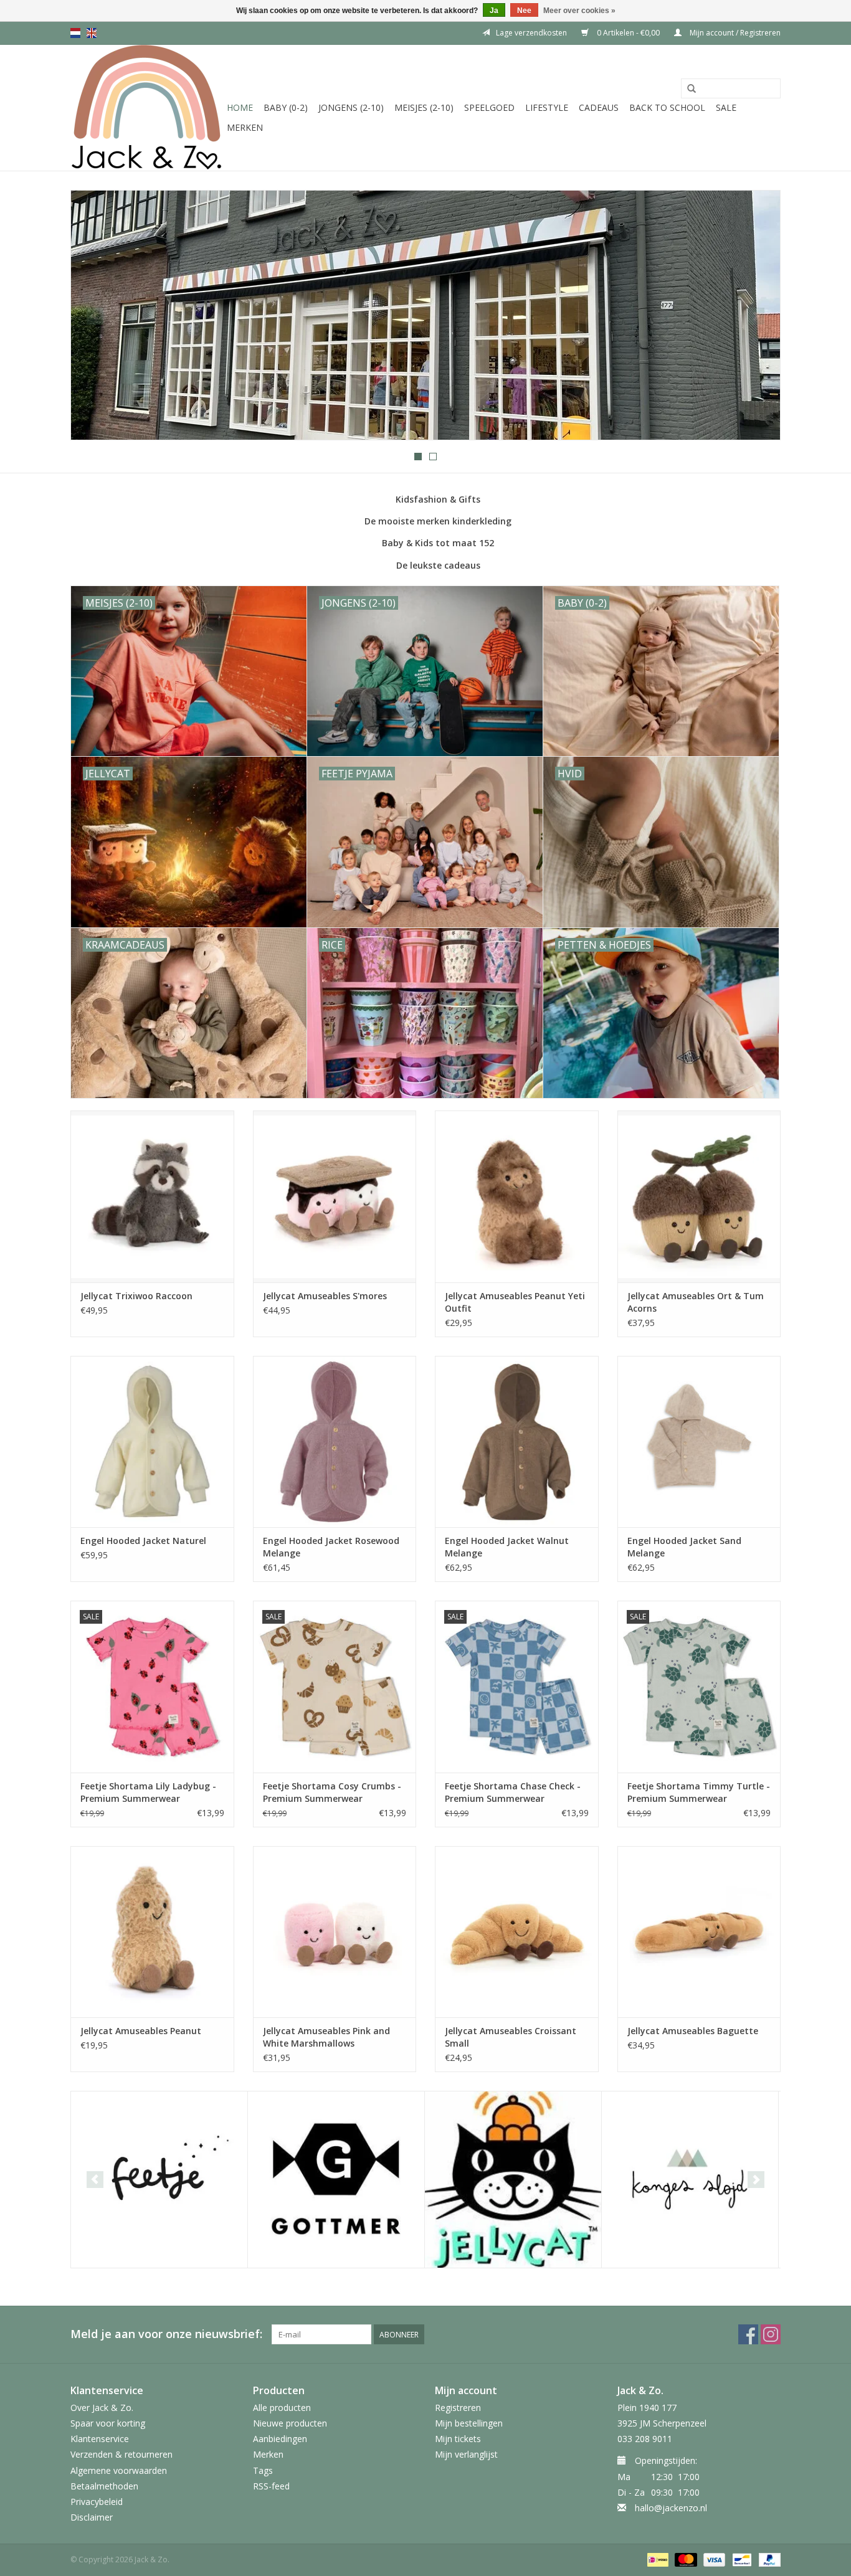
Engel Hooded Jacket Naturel (143, 1541)
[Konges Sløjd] (690, 2180)
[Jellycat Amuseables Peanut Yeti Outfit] (517, 1196)
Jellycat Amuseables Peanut (141, 2031)
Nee (524, 11)
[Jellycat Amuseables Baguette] (699, 1932)
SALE (726, 107)
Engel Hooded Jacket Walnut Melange (507, 1547)
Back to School (667, 107)
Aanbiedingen (280, 2439)
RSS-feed (271, 2486)
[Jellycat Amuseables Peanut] (152, 1932)
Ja (494, 11)
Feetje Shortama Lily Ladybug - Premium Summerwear (148, 1792)
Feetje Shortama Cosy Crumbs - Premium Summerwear (332, 1792)
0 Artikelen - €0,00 (628, 33)
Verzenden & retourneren (121, 2454)
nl (75, 33)
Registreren (458, 2408)
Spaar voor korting (108, 2423)
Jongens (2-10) (351, 107)
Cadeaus (599, 107)
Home (240, 107)
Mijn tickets (458, 2439)
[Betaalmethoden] (657, 2559)
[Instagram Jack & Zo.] (771, 2334)
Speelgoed (489, 107)
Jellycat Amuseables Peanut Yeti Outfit (515, 1302)
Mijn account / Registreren (734, 33)
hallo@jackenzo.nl (671, 2508)
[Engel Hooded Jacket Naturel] (152, 1442)
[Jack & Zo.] (147, 108)
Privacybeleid (97, 2502)
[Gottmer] (336, 2180)
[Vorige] (95, 316)
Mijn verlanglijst (466, 2454)
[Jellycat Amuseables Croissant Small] (517, 1932)
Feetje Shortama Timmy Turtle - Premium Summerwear (699, 1792)
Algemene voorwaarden (119, 2470)
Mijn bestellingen (469, 2423)
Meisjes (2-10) (424, 107)
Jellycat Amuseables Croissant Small (511, 2037)
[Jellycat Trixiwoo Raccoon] (152, 1196)
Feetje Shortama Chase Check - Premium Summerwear (513, 1792)
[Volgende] (756, 316)
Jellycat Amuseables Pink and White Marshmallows (326, 2037)
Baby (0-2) (286, 107)
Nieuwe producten (290, 2423)
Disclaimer (92, 2517)
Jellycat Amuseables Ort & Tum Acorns (696, 1302)
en (92, 33)
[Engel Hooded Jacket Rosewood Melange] (335, 1442)
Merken (245, 127)
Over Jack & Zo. (102, 2408)
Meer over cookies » (579, 11)
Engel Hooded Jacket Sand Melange (684, 1547)
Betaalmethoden (104, 2486)
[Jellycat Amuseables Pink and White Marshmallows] (335, 1932)
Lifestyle (547, 107)
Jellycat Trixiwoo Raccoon (136, 1296)
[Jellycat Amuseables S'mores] (335, 1196)
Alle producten (282, 2408)
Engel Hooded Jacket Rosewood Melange (331, 1547)
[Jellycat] (513, 2180)
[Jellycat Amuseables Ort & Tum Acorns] (699, 1196)
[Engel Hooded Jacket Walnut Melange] (517, 1442)
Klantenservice (100, 2439)
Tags (263, 2470)
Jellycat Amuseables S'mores (325, 1296)
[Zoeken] (692, 89)
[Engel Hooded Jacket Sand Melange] (699, 1442)
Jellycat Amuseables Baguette (693, 2031)
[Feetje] (159, 2180)
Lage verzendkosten (531, 33)
